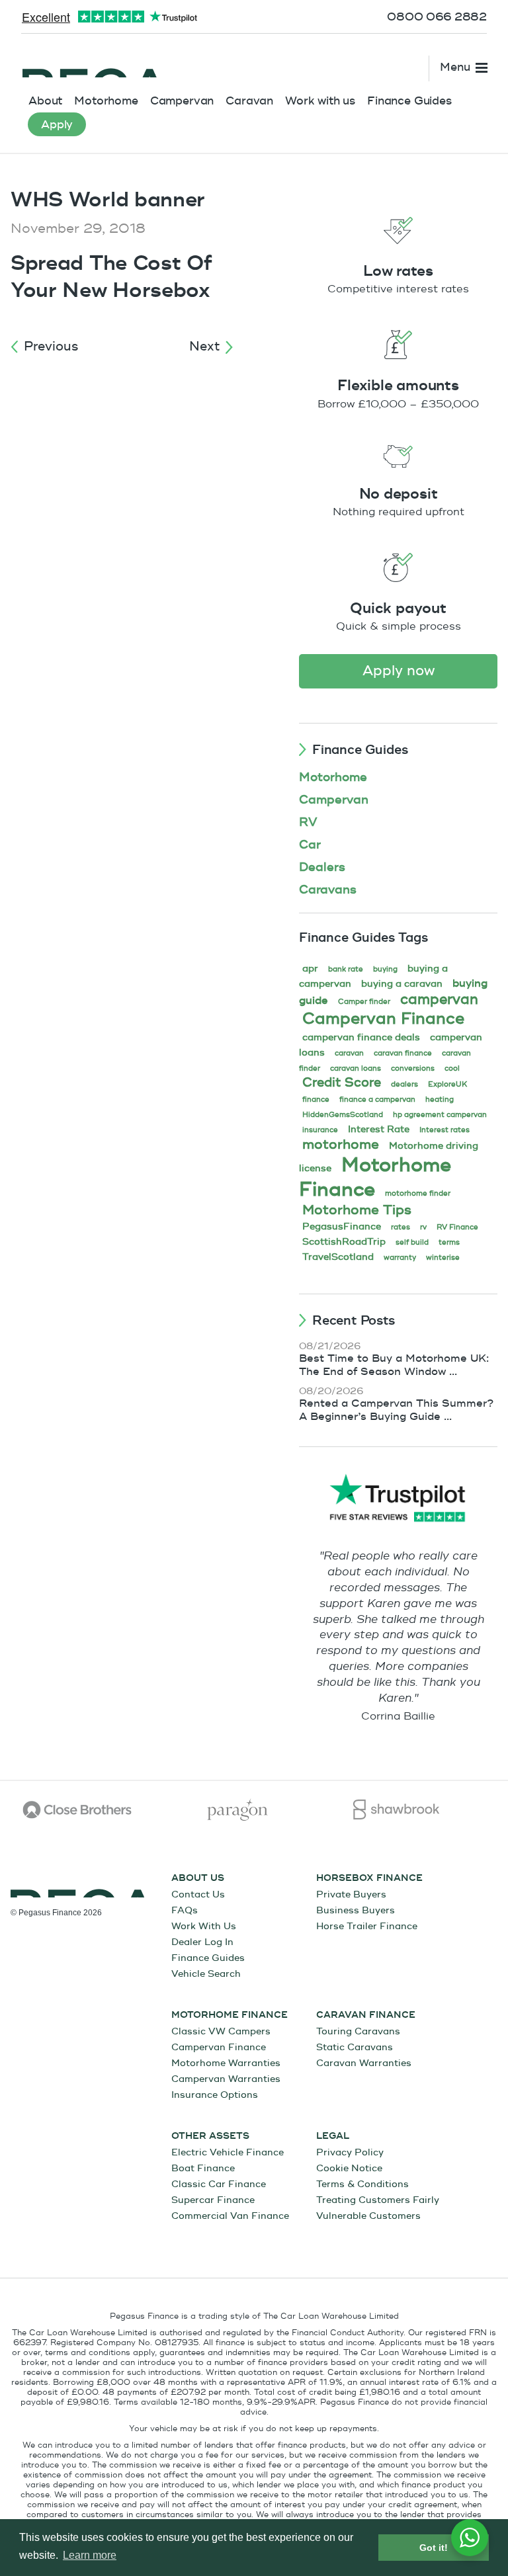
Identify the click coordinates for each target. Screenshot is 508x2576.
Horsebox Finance (369, 1878)
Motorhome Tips (357, 1210)
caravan (349, 1053)
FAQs (185, 1910)
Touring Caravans (358, 2031)
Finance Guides (409, 101)
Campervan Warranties (226, 2079)
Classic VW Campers (221, 2031)
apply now (399, 671)
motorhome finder (418, 1193)
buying (385, 969)
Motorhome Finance (375, 1177)
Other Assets (210, 2136)
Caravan (249, 101)
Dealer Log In (202, 1942)
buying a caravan (402, 984)
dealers (404, 1084)
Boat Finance (203, 2168)
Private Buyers (351, 1894)
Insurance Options (215, 2095)
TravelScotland (338, 1257)
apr (310, 969)
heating (440, 1100)
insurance (320, 1130)
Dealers (322, 867)
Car (310, 845)
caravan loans (356, 1068)
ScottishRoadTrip (344, 1242)
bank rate (346, 969)
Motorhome (106, 101)
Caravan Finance (366, 2015)
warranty (400, 1258)
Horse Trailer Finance (367, 1926)
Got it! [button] (434, 2548)
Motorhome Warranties (226, 2063)
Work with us (320, 101)
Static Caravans (355, 2047)
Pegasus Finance (93, 64)
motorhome (341, 1144)
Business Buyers (356, 1910)
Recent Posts (354, 1321)
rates (401, 1227)
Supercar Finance (213, 2200)
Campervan (182, 101)
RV (308, 822)
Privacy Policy (350, 2152)
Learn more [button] (90, 2555)
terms (449, 1242)
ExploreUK (447, 1084)
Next (204, 347)
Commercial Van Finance (230, 2216)
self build (412, 1242)
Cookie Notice (349, 2168)
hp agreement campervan (440, 1115)
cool (452, 1068)
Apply (57, 125)
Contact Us (198, 1894)
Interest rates (444, 1130)
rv (423, 1227)
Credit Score (342, 1083)
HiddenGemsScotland (343, 1115)
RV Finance (457, 1227)
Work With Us (204, 1926)
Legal (333, 2136)
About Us (198, 1878)
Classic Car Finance (219, 2184)
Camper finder (364, 1002)
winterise (443, 1258)
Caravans (328, 890)
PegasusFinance (342, 1226)
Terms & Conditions (362, 2184)
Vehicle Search (206, 1974)
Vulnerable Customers (368, 2216)
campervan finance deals (361, 1037)
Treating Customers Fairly (378, 2200)
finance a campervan (377, 1100)
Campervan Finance (383, 1019)
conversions (413, 1068)
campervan (439, 1000)
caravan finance (403, 1053)
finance (316, 1100)
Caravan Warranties (364, 2063)
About (45, 101)
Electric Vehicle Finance (228, 2152)
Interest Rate (379, 1129)
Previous (51, 347)
